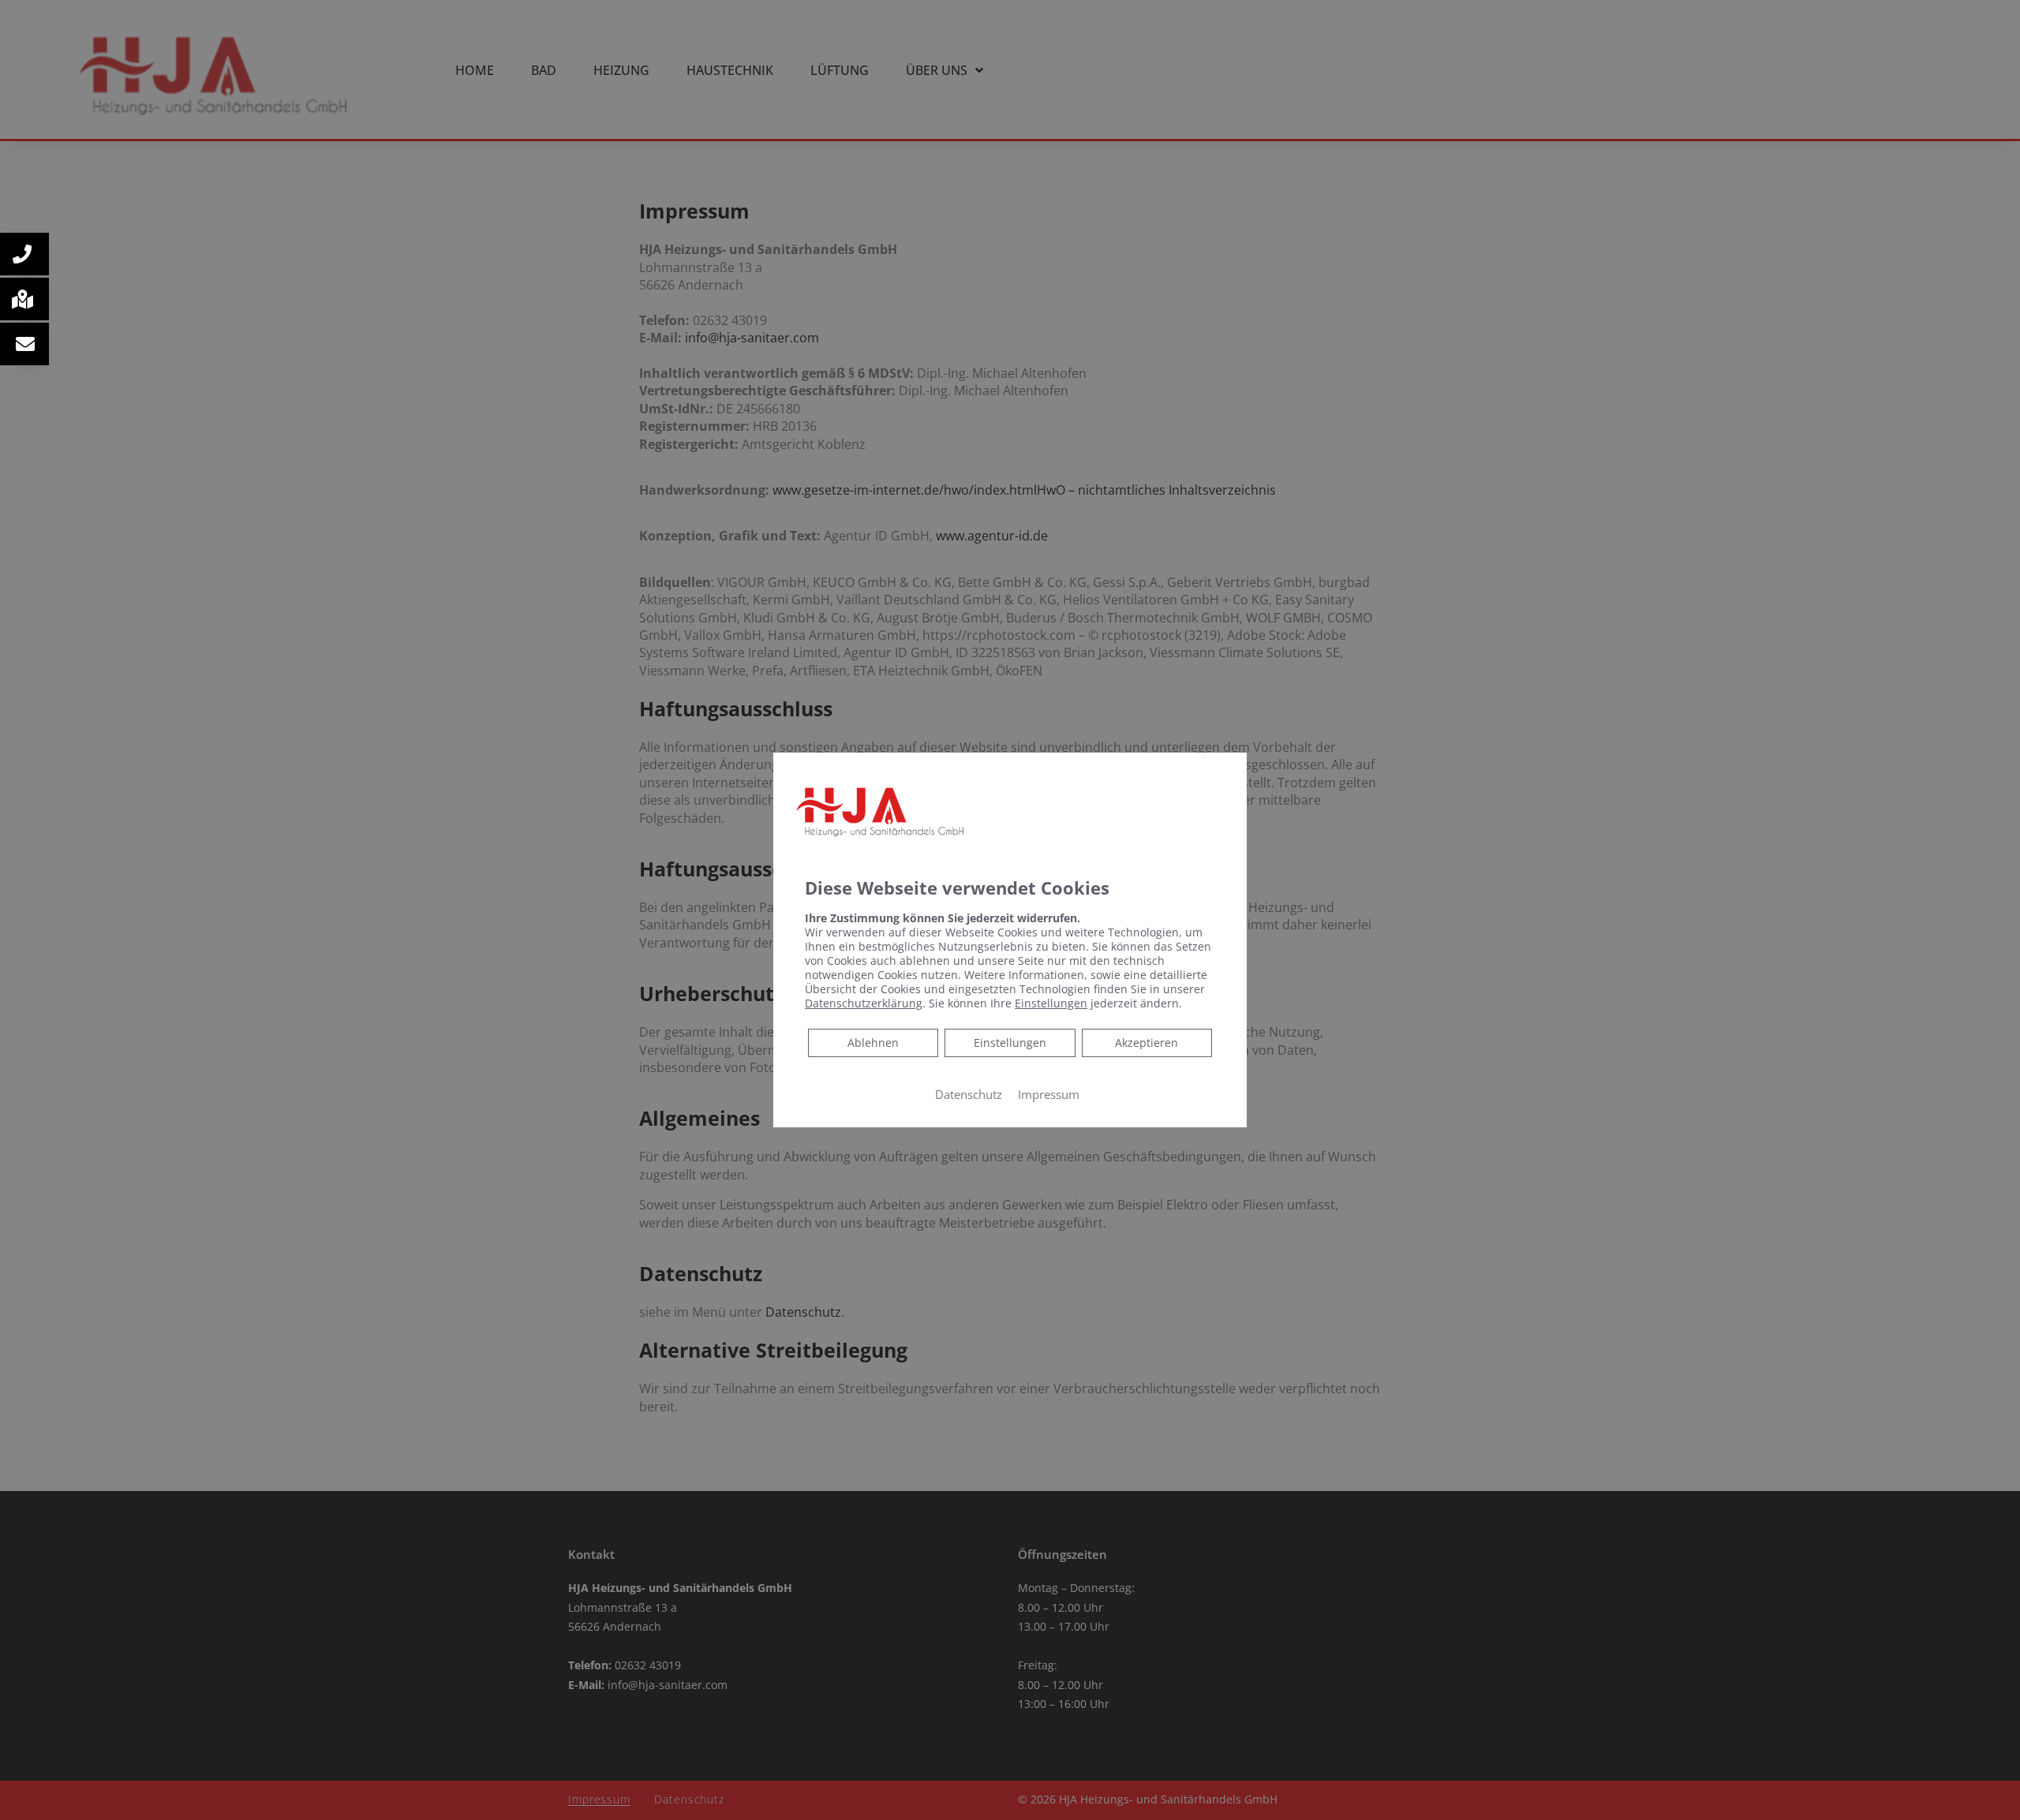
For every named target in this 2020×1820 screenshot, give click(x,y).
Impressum (1049, 1094)
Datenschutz (969, 1094)
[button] (24, 254)
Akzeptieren (1147, 1043)
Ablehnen (873, 1042)
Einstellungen (1010, 1043)
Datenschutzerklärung (864, 1003)
